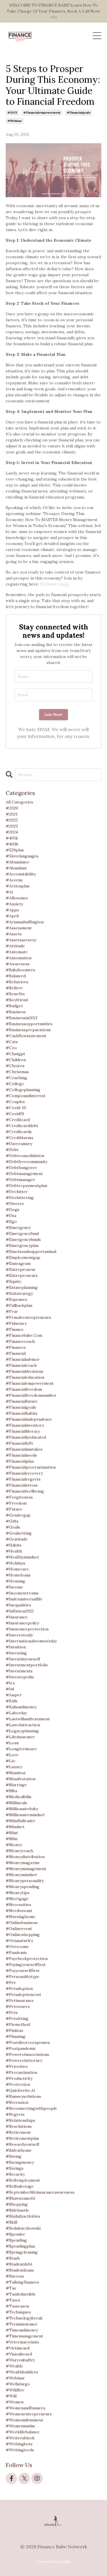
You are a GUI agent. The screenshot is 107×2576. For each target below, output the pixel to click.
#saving (14, 2156)
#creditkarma (19, 1138)
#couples (15, 1102)
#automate (17, 952)
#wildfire (15, 2390)
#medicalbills (19, 1797)
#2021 (12, 814)
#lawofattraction (23, 1725)
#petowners (18, 2006)
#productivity (19, 2078)
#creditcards (19, 1132)
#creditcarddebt (22, 1126)
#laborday (16, 1713)
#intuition (16, 1647)
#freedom (16, 1503)
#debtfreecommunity (27, 1162)
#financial (16, 1353)
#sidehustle (17, 2210)
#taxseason (17, 2306)
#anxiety (14, 904)
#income (14, 1587)
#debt (12, 1150)
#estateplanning (22, 1287)
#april (12, 916)
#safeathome (19, 2150)
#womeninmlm (20, 2426)
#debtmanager (20, 1180)
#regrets (15, 2114)
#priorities (17, 2066)
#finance (15, 1329)
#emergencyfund (22, 1234)
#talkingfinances (22, 2282)
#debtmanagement (24, 1174)
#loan (12, 1743)
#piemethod (18, 2024)
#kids (12, 1701)
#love (12, 1755)
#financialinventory (25, 1425)
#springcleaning (22, 2252)
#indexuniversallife (24, 1599)
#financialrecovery (24, 1473)
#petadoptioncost (23, 1994)
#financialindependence (29, 1419)
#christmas (17, 1072)
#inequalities (18, 1605)
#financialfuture (22, 1401)
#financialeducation (25, 1377)
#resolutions (19, 2126)
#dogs (13, 1210)
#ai (9, 892)
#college (15, 1084)
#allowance (17, 898)
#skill (11, 2222)
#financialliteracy (23, 1431)
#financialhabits (22, 1413)
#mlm (12, 1839)
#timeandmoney (22, 2330)
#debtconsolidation (25, 1156)
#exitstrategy (19, 1293)
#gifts (12, 1521)
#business (16, 1012)
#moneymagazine (23, 1863)
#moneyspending (23, 1887)
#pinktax (14, 2030)
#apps (12, 910)
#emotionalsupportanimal (31, 1251)
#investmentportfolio (27, 1665)
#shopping (17, 2204)
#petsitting (17, 2018)
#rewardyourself (22, 2144)
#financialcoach (21, 1365)
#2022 (12, 820)
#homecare (17, 1569)
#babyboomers (20, 970)
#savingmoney (20, 2162)
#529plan (15, 850)
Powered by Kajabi (53, 2561)
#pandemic (16, 1953)
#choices (15, 1066)
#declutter (17, 1192)
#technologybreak (24, 2318)
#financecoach (20, 1341)
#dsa (11, 1216)
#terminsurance (22, 2324)
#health (14, 1551)
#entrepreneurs (22, 1275)
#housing (15, 1581)
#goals (13, 1527)
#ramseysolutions (23, 2096)
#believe (14, 988)
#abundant (16, 868)
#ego (11, 1222)
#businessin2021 (22, 1018)
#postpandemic (21, 2048)
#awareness (18, 964)
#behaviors (17, 982)
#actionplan (18, 886)
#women (15, 2402)
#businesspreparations (28, 1030)
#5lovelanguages (22, 856)
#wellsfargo (18, 2384)
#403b (12, 844)
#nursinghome (21, 1917)
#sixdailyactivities (23, 2216)
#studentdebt (19, 2264)
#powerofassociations (27, 2054)
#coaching (16, 1078)
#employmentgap (23, 1257)
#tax (11, 2288)
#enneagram (18, 1263)
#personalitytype (23, 1977)
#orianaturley (19, 1941)
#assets (14, 934)
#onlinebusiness (22, 1923)
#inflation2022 (20, 1611)
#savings (15, 2168)
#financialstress (22, 1485)
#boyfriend (17, 1000)
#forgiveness (19, 1497)
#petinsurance (20, 2000)
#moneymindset (21, 1875)
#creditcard (18, 1120)
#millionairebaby (22, 1809)
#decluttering (20, 1198)
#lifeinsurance (20, 1737)
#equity (13, 1281)
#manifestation (21, 1779)
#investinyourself (23, 1659)
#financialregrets (23, 1479)
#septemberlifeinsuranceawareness (40, 2192)
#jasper (14, 1695)
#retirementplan (22, 2138)
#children (16, 1060)
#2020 (12, 808)
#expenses (16, 1299)
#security (15, 2174)
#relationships (20, 2120)
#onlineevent (19, 1929)
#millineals (16, 1803)
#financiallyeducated (26, 1437)
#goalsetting (19, 1533)
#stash (13, 2258)
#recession (17, 2102)
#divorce (15, 1204)
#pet (11, 1983)
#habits (14, 1545)
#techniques (18, 2312)
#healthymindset (22, 1557)
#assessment (19, 928)
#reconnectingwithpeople (31, 2108)
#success (15, 2276)
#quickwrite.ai (20, 2090)
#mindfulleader (21, 1821)
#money (14, 1845)
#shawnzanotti (20, 2198)
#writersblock (20, 2438)
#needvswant (19, 1911)
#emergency (18, 1228)
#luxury (14, 1767)
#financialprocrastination (31, 1467)
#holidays (16, 1563)
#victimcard (18, 2348)
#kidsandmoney (21, 1707)
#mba (11, 1791)
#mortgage (17, 1899)
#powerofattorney (24, 2060)
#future (14, 1509)
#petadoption (19, 1988)
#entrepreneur (21, 1269)
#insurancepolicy (22, 1623)
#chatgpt (15, 1054)
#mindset (15, 1827)
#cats (12, 1042)
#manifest (16, 1773)
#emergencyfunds (23, 1239)
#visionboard (19, 2354)
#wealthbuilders (22, 2372)
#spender (15, 2234)
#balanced (16, 976)
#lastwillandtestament (28, 1719)
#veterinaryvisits (22, 2342)
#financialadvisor (23, 1359)
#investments (19, 1671)
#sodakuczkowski (23, 2228)
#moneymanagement (26, 1869)
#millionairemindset (25, 1815)
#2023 (12, 113)
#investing (16, 1653)
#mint (12, 1833)
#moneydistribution (25, 1857)
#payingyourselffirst (26, 1965)
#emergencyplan (22, 1245)
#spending (16, 2240)
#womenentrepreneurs (29, 2414)
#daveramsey (19, 1144)
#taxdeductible (21, 2294)
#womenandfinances (26, 2408)
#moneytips (18, 1893)
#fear (12, 1311)
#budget (14, 1006)
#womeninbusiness (24, 2420)
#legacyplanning (22, 1731)
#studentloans (20, 2270)
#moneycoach (19, 1851)
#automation (19, 958)
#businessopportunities (29, 1024)
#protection (18, 2084)
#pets (12, 2012)
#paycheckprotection (27, 1959)
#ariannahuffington (25, 922)
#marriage (16, 1785)
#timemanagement (24, 2336)
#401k (12, 838)
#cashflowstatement (26, 1036)
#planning (16, 2036)
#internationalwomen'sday (31, 1641)
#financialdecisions (25, 1371)
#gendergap (18, 1515)
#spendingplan (20, 2246)
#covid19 (15, 1114)
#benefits (15, 994)
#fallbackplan (19, 1305)
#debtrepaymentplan (26, 1186)
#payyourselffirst (23, 1971)
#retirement (18, 2132)
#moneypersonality (25, 1881)
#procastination (21, 2072)
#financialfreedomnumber (31, 1395)
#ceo (11, 1048)
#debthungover (21, 1168)
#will (11, 2396)
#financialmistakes (24, 1449)
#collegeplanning (23, 1090)
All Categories (19, 802)
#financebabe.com (24, 1335)
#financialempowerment (42, 113)
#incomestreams (22, 1593)
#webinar (15, 121)
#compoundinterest (26, 1096)
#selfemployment (23, 2180)
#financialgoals (79, 113)
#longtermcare (21, 1749)
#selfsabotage (20, 2186)
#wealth (14, 2366)
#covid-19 (16, 1108)
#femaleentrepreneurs (28, 1317)
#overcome (17, 1947)
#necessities (18, 1905)
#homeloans (18, 1575)
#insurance (17, 1617)
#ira (10, 1683)
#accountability (21, 874)
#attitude (15, 946)
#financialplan (20, 1461)
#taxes (13, 2300)
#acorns (14, 880)
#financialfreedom (24, 1389)
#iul (10, 1689)
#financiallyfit (19, 1443)
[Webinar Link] (54, 584)
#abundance (18, 862)
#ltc (11, 1761)
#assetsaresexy (21, 940)
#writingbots (19, 2444)
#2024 (12, 832)
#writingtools (20, 2450)
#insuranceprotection (27, 1629)
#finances (16, 1347)
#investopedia (20, 1677)
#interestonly (19, 1635)
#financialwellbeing (25, 1491)
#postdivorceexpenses (28, 2042)
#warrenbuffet (20, 2360)
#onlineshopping (23, 1935)
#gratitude (17, 1539)
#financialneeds (21, 1455)
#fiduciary (16, 1323)
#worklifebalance (23, 2432)
